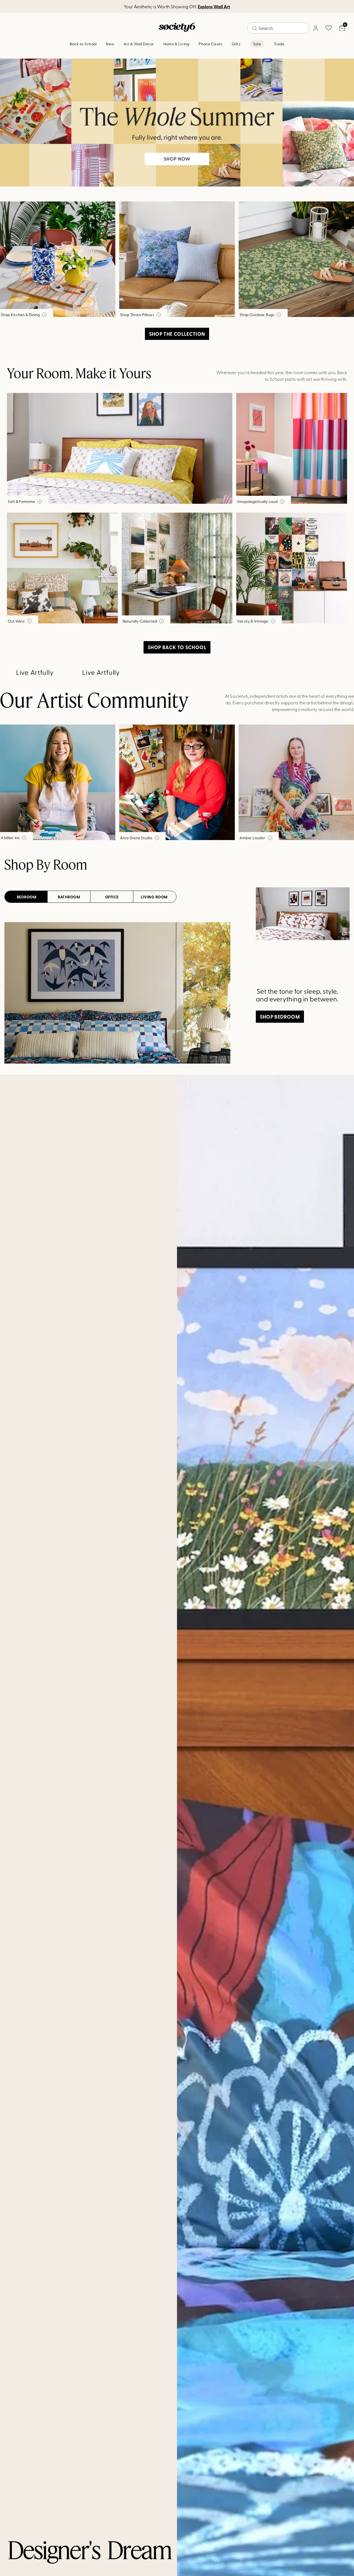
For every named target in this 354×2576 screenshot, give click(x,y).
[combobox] (278, 28)
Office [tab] (112, 897)
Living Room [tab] (154, 897)
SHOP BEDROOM (280, 1017)
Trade (279, 44)
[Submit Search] (254, 28)
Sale (257, 44)
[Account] (315, 28)
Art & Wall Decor (139, 44)
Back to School (83, 44)
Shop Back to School (177, 647)
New (110, 44)
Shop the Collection (177, 334)
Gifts (236, 44)
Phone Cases (210, 44)
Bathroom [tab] (69, 897)
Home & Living (176, 44)
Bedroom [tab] (27, 897)
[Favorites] (329, 28)
